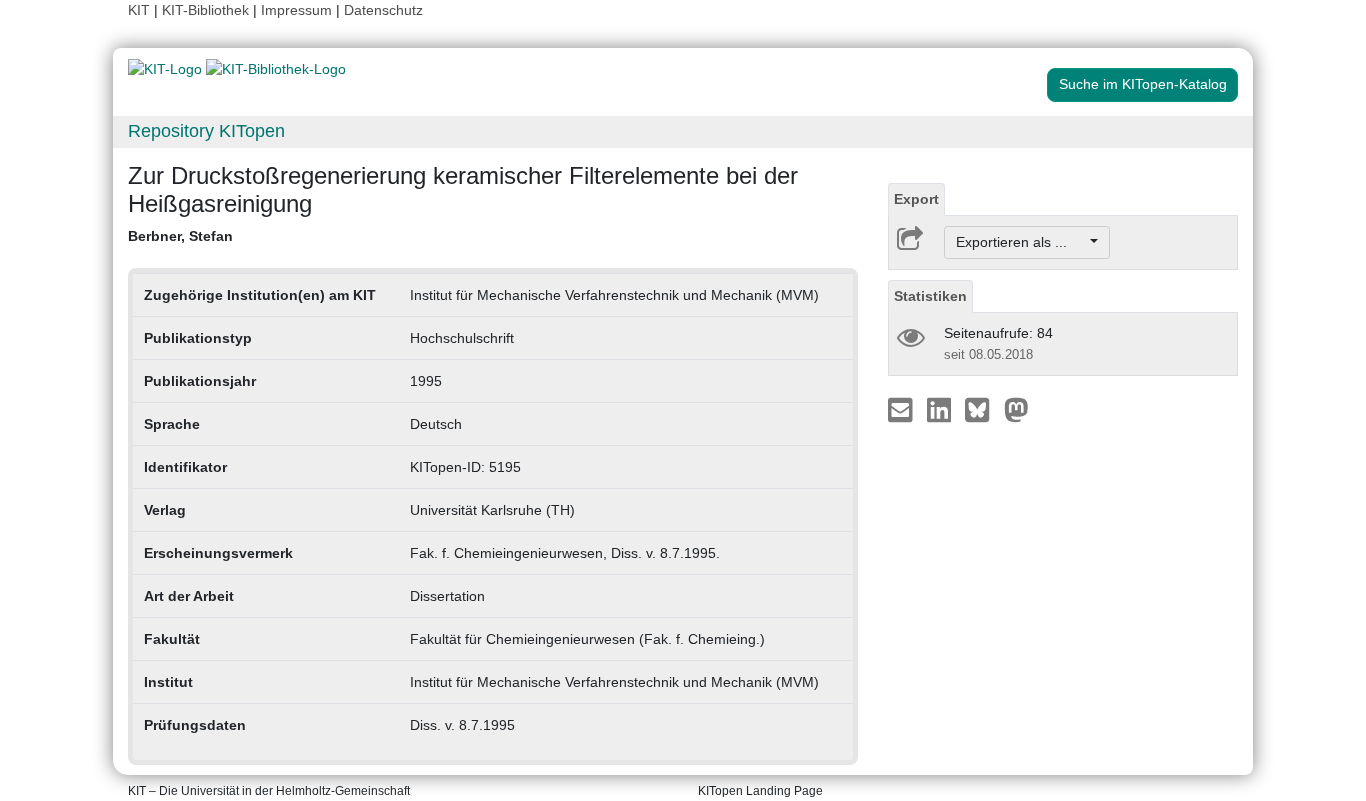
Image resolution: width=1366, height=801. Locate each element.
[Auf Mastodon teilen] (1016, 409)
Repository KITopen (206, 131)
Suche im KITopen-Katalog (1143, 84)
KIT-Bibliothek (207, 10)
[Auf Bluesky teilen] (982, 409)
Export (916, 199)
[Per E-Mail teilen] (902, 409)
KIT (139, 10)
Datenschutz (383, 10)
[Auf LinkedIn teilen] (941, 409)
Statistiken (930, 296)
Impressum (296, 10)
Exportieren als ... (1021, 242)
